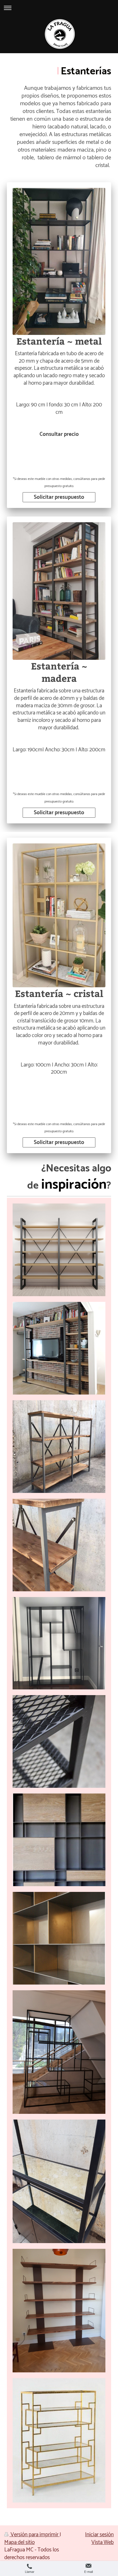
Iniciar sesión (99, 2535)
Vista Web (103, 2542)
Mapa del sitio (19, 2542)
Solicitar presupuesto (59, 497)
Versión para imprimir (35, 2535)
